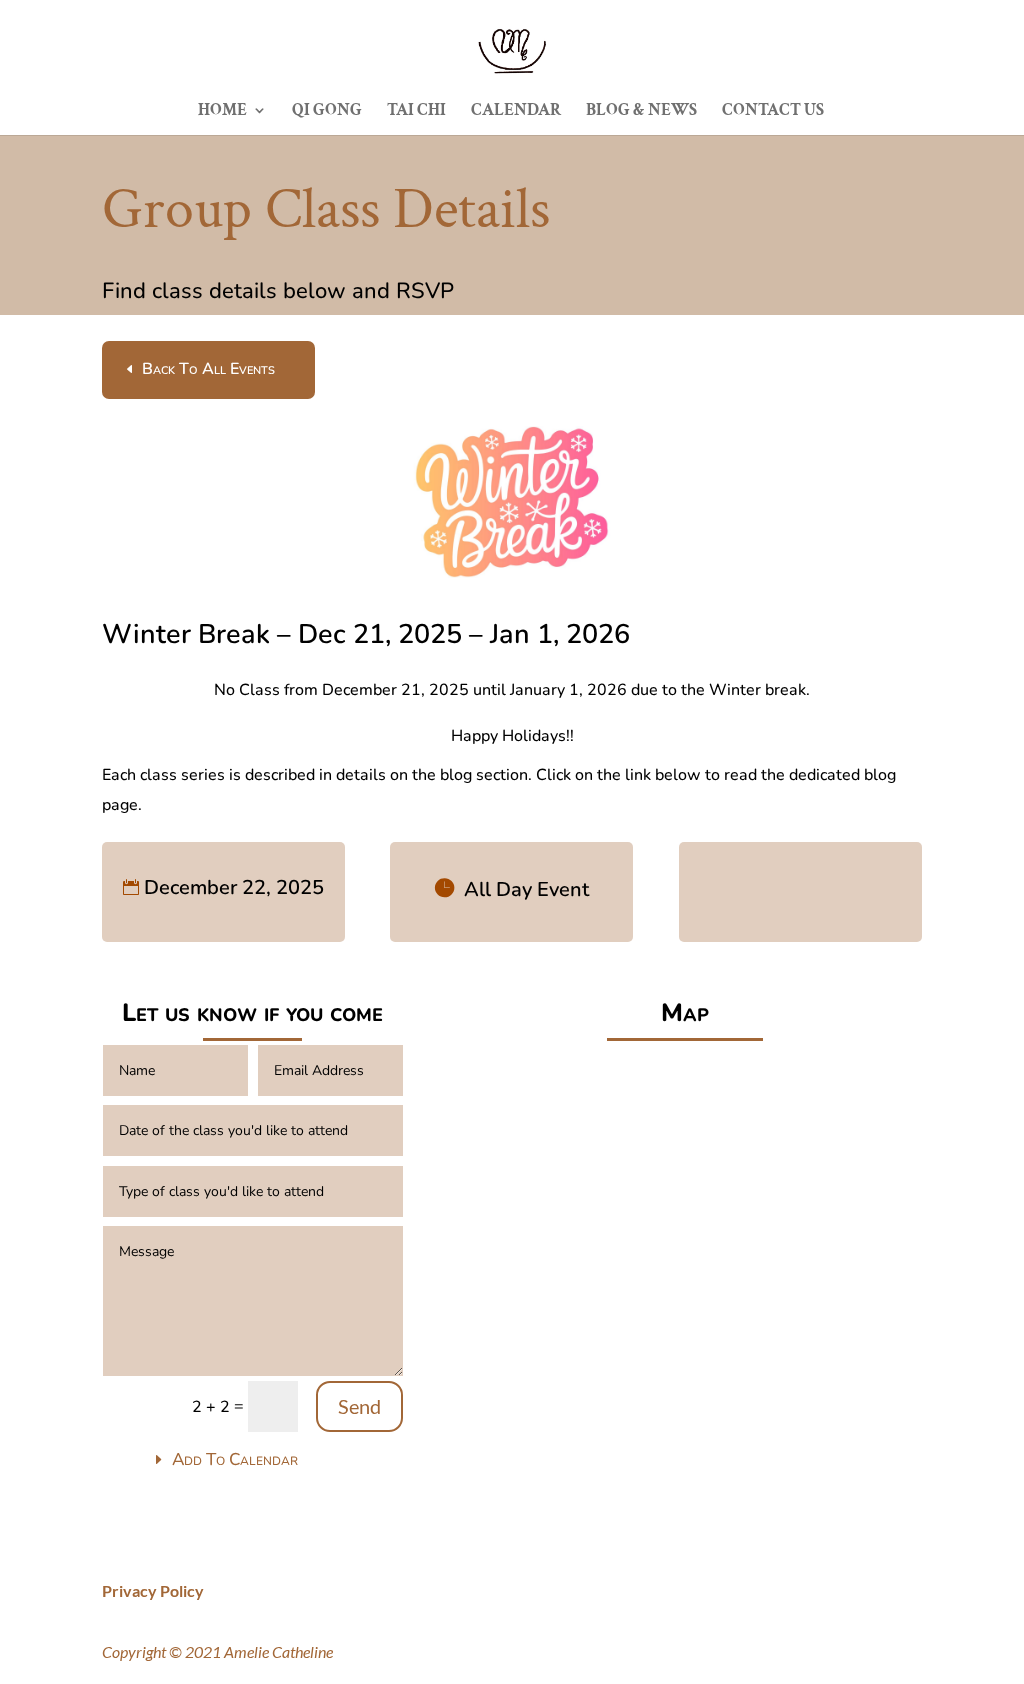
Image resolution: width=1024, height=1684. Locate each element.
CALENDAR (516, 112)
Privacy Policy (153, 1590)
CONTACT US (773, 112)
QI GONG (327, 112)
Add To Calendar (235, 1459)
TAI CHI (416, 112)
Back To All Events (208, 369)
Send (359, 1406)
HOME (222, 112)
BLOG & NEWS (641, 112)
